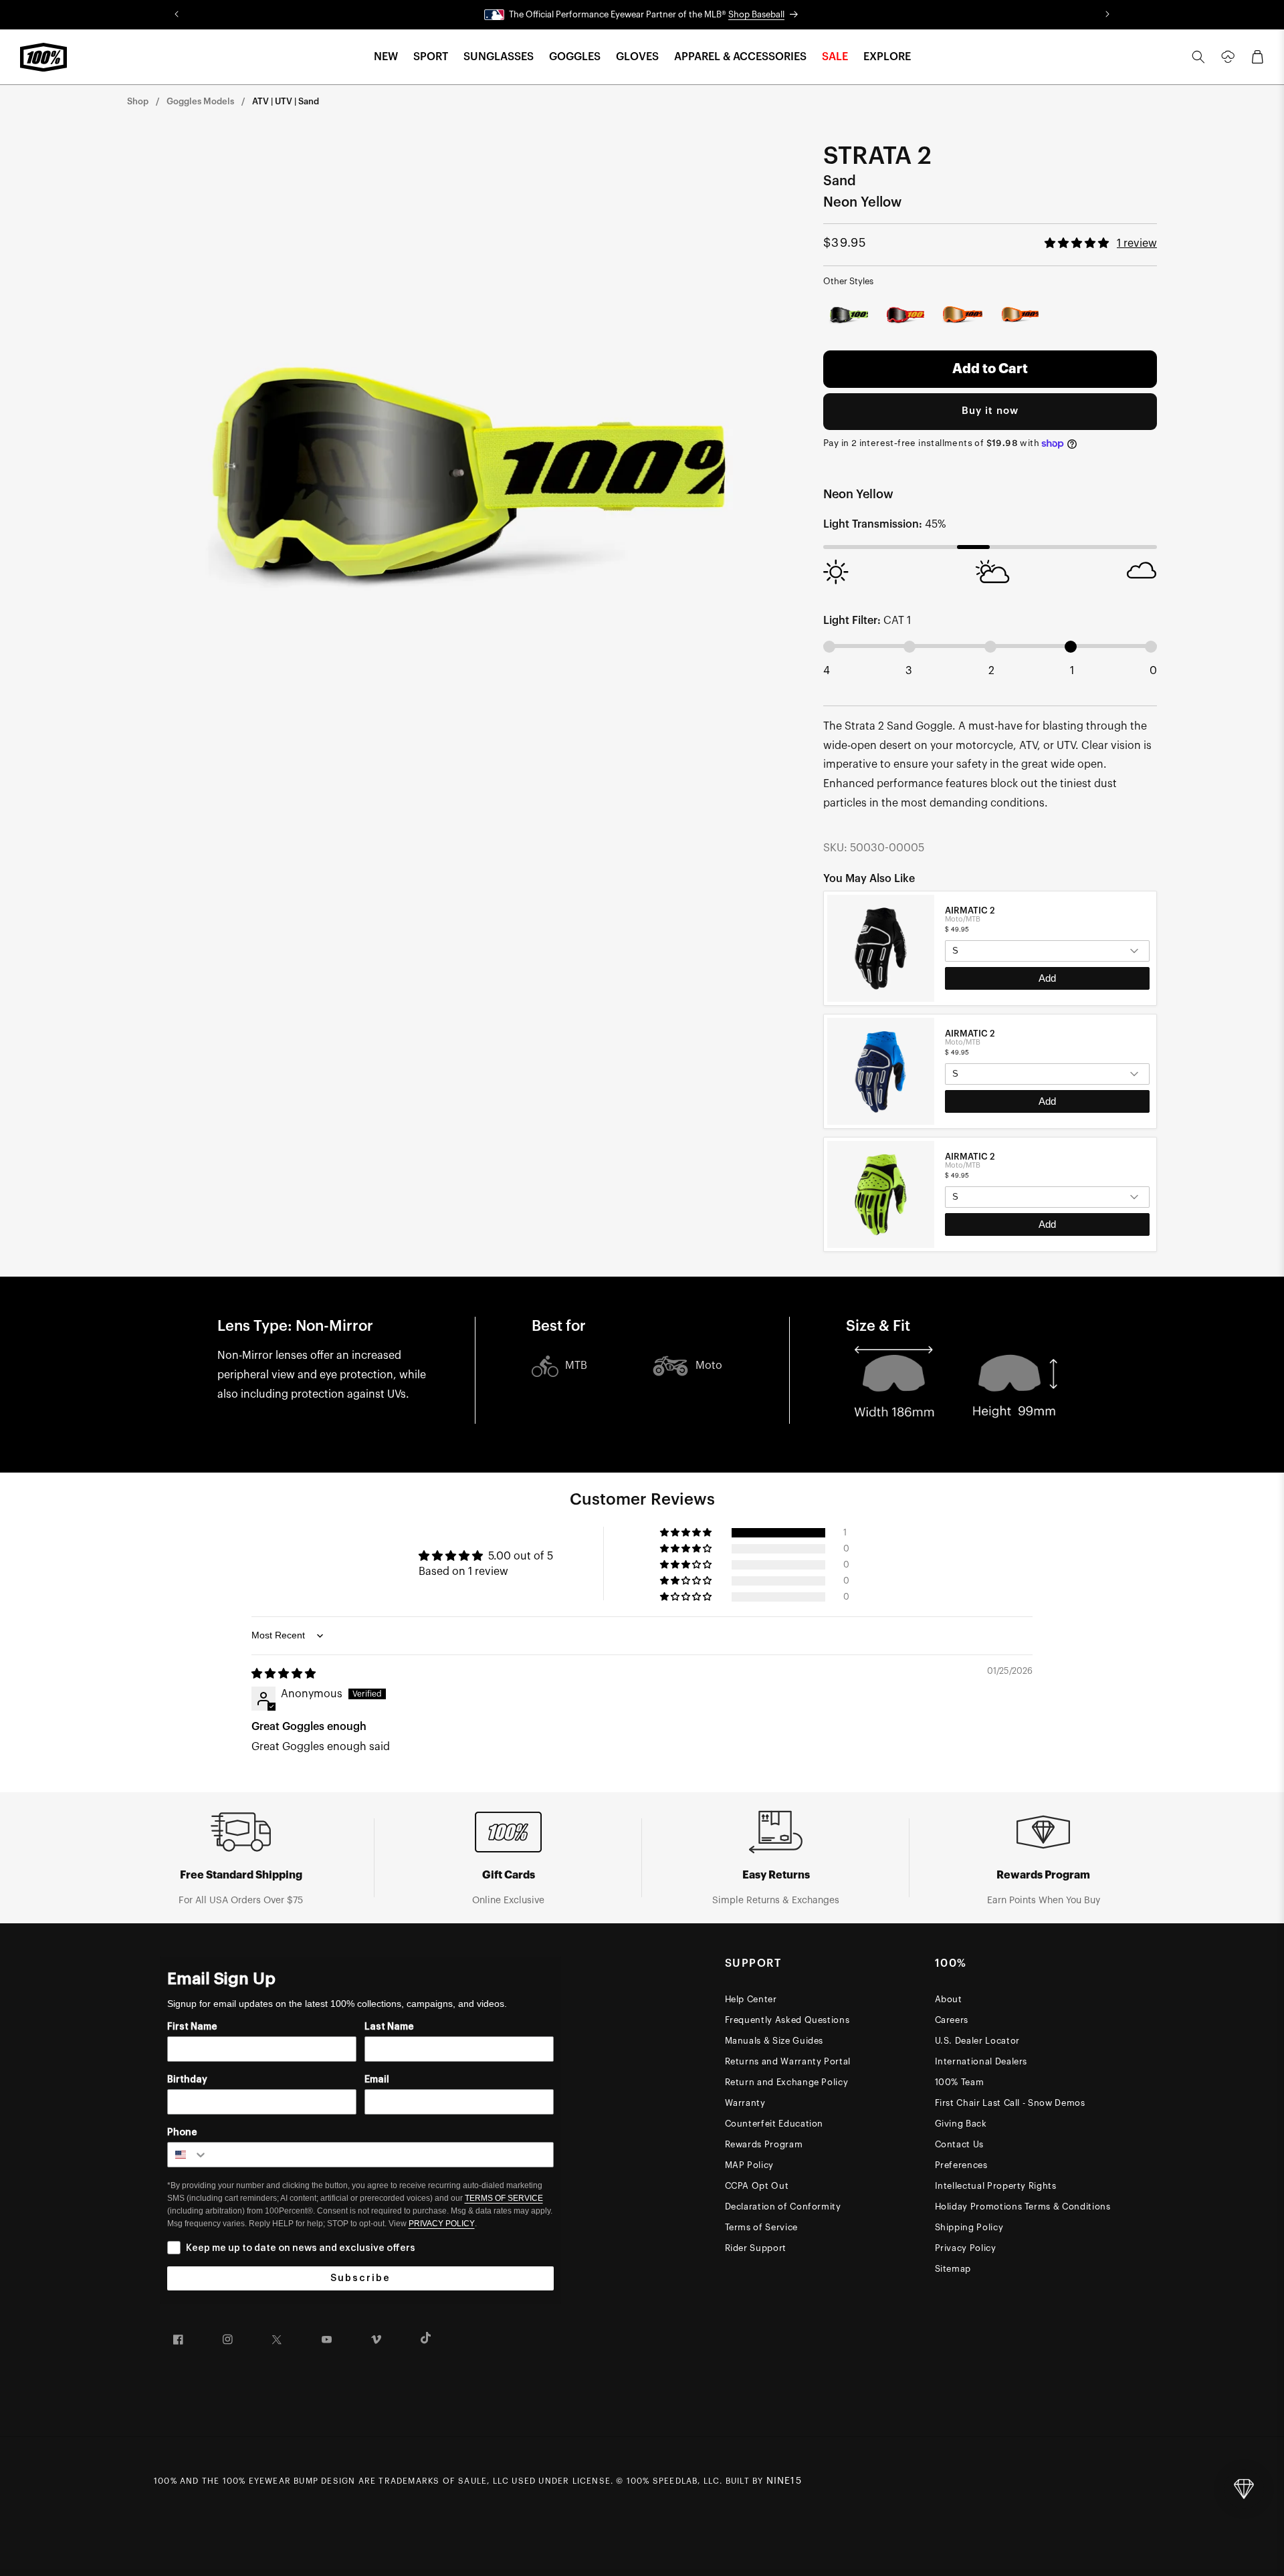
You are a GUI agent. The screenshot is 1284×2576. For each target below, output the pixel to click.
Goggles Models (200, 101)
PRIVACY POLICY (442, 2224)
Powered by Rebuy (990, 1250)
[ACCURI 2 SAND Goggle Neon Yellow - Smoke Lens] (849, 315)
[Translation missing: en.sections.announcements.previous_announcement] (177, 15)
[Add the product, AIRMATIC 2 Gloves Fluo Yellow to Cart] (1047, 1224)
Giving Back (961, 2124)
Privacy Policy (966, 2248)
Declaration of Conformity (783, 2207)
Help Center (751, 1999)
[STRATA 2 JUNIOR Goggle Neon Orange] (1019, 315)
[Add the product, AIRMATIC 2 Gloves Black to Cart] (1047, 978)
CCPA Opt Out (757, 2186)
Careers (952, 2020)
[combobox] (188, 2155)
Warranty (745, 2103)
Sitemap (953, 2269)
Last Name (389, 2027)
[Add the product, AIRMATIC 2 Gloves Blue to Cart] (1047, 1101)
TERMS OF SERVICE (504, 2198)
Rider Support (756, 2248)
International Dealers (981, 2061)
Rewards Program (764, 2144)
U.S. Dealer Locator (977, 2041)
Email (377, 2080)
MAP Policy (750, 2165)
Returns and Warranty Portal (788, 2061)
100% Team (960, 2082)
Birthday (187, 2080)
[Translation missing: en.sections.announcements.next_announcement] (1107, 15)
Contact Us (960, 2144)
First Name (192, 2027)
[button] (386, 57)
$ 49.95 (957, 929)
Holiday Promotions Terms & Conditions (1023, 2207)
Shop (138, 101)
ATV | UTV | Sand (286, 101)
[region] (990, 1071)
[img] (284, 1674)
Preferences (961, 2165)
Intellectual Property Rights (996, 2186)
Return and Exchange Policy (787, 2082)
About (949, 1999)
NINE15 (784, 2481)
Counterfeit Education (774, 2124)
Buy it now (990, 411)
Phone (182, 2133)
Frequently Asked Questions (787, 2020)
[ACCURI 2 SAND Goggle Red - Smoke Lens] (906, 315)
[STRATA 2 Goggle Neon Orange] (962, 315)
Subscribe (360, 2278)
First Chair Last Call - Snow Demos (1010, 2103)
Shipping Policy (969, 2227)
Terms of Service (761, 2227)
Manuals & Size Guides (774, 2041)
